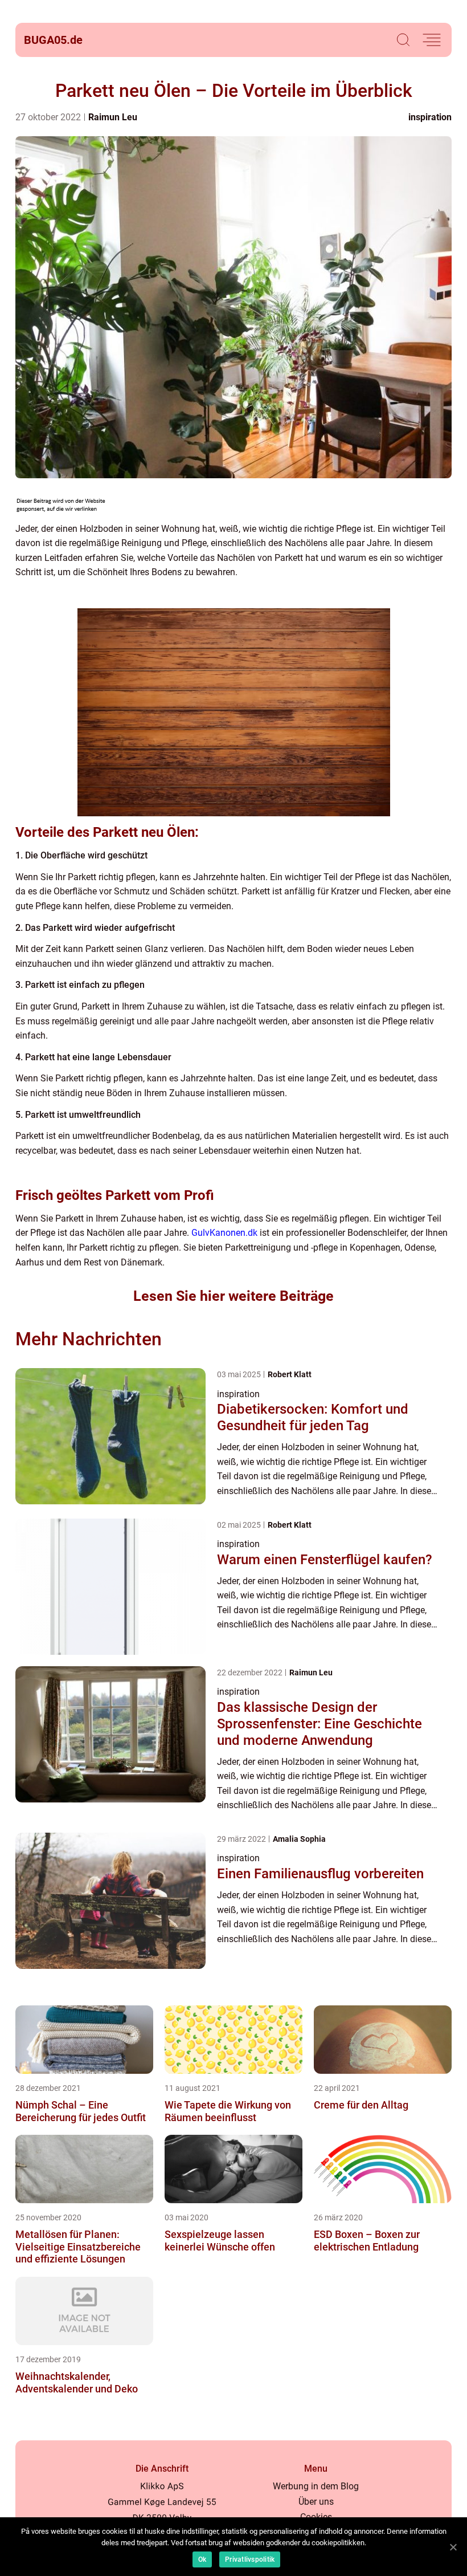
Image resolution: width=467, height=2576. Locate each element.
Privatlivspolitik (250, 2559)
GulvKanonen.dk (224, 1233)
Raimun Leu (113, 117)
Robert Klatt (290, 1374)
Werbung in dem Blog (316, 2486)
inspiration (430, 117)
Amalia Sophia (299, 1839)
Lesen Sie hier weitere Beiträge (233, 1296)
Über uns (316, 2502)
